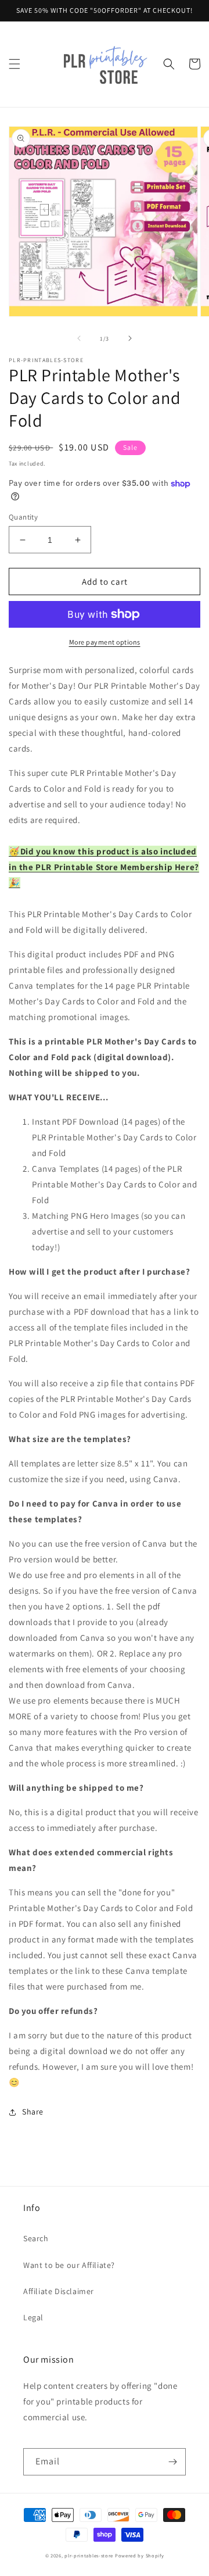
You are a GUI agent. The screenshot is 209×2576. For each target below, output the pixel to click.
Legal (33, 2317)
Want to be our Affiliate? (69, 2265)
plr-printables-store (89, 2555)
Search (36, 2238)
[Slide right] (130, 338)
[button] (15, 64)
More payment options (105, 642)
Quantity (23, 517)
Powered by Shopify (140, 2555)
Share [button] (33, 2112)
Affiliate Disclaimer (59, 2291)
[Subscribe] (172, 2462)
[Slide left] (79, 338)
